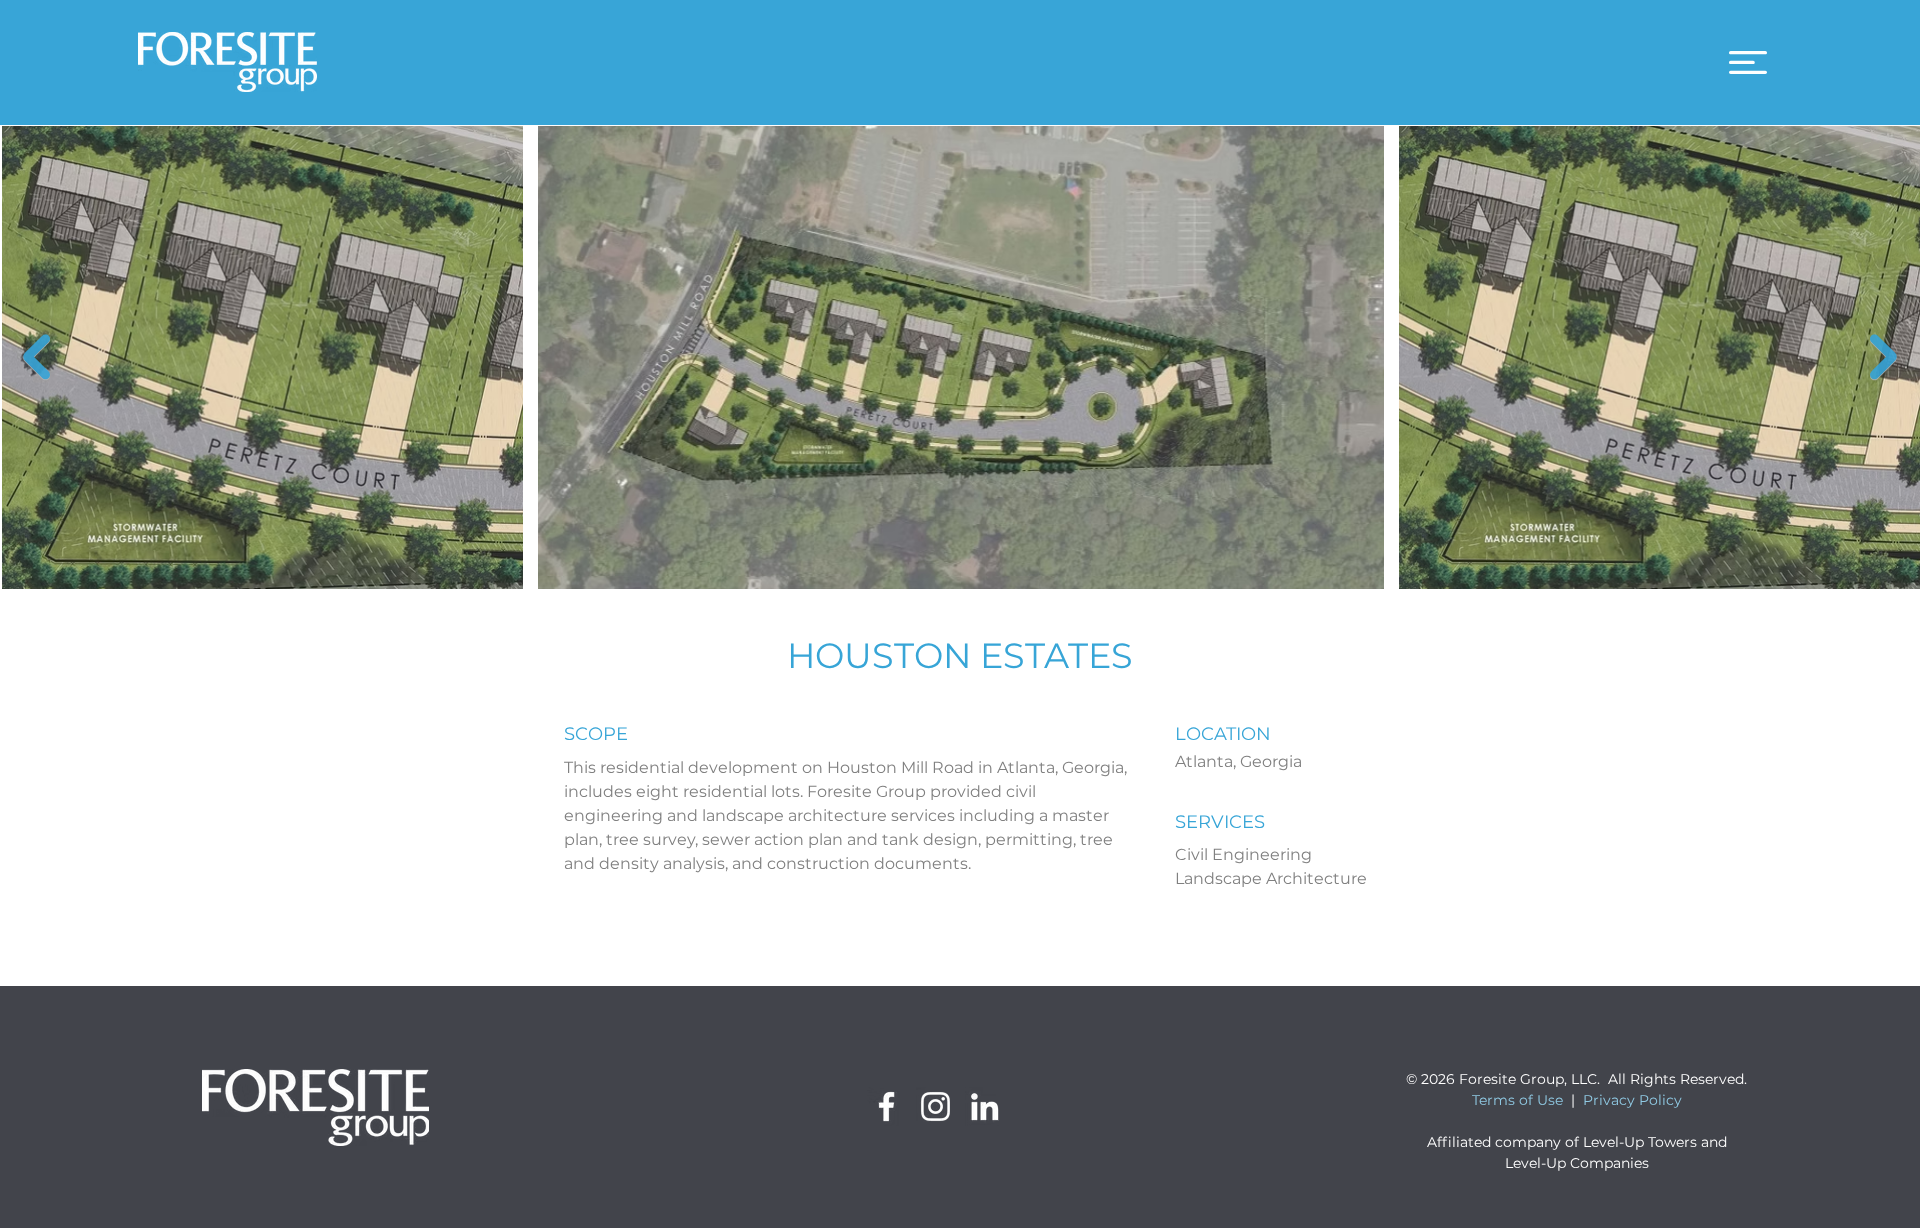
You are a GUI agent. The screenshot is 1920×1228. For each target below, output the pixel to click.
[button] (1748, 62)
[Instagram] (935, 1106)
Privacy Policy (1632, 1100)
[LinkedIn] (984, 1106)
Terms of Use (1517, 1100)
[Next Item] (1883, 356)
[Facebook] (886, 1106)
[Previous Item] (36, 356)
